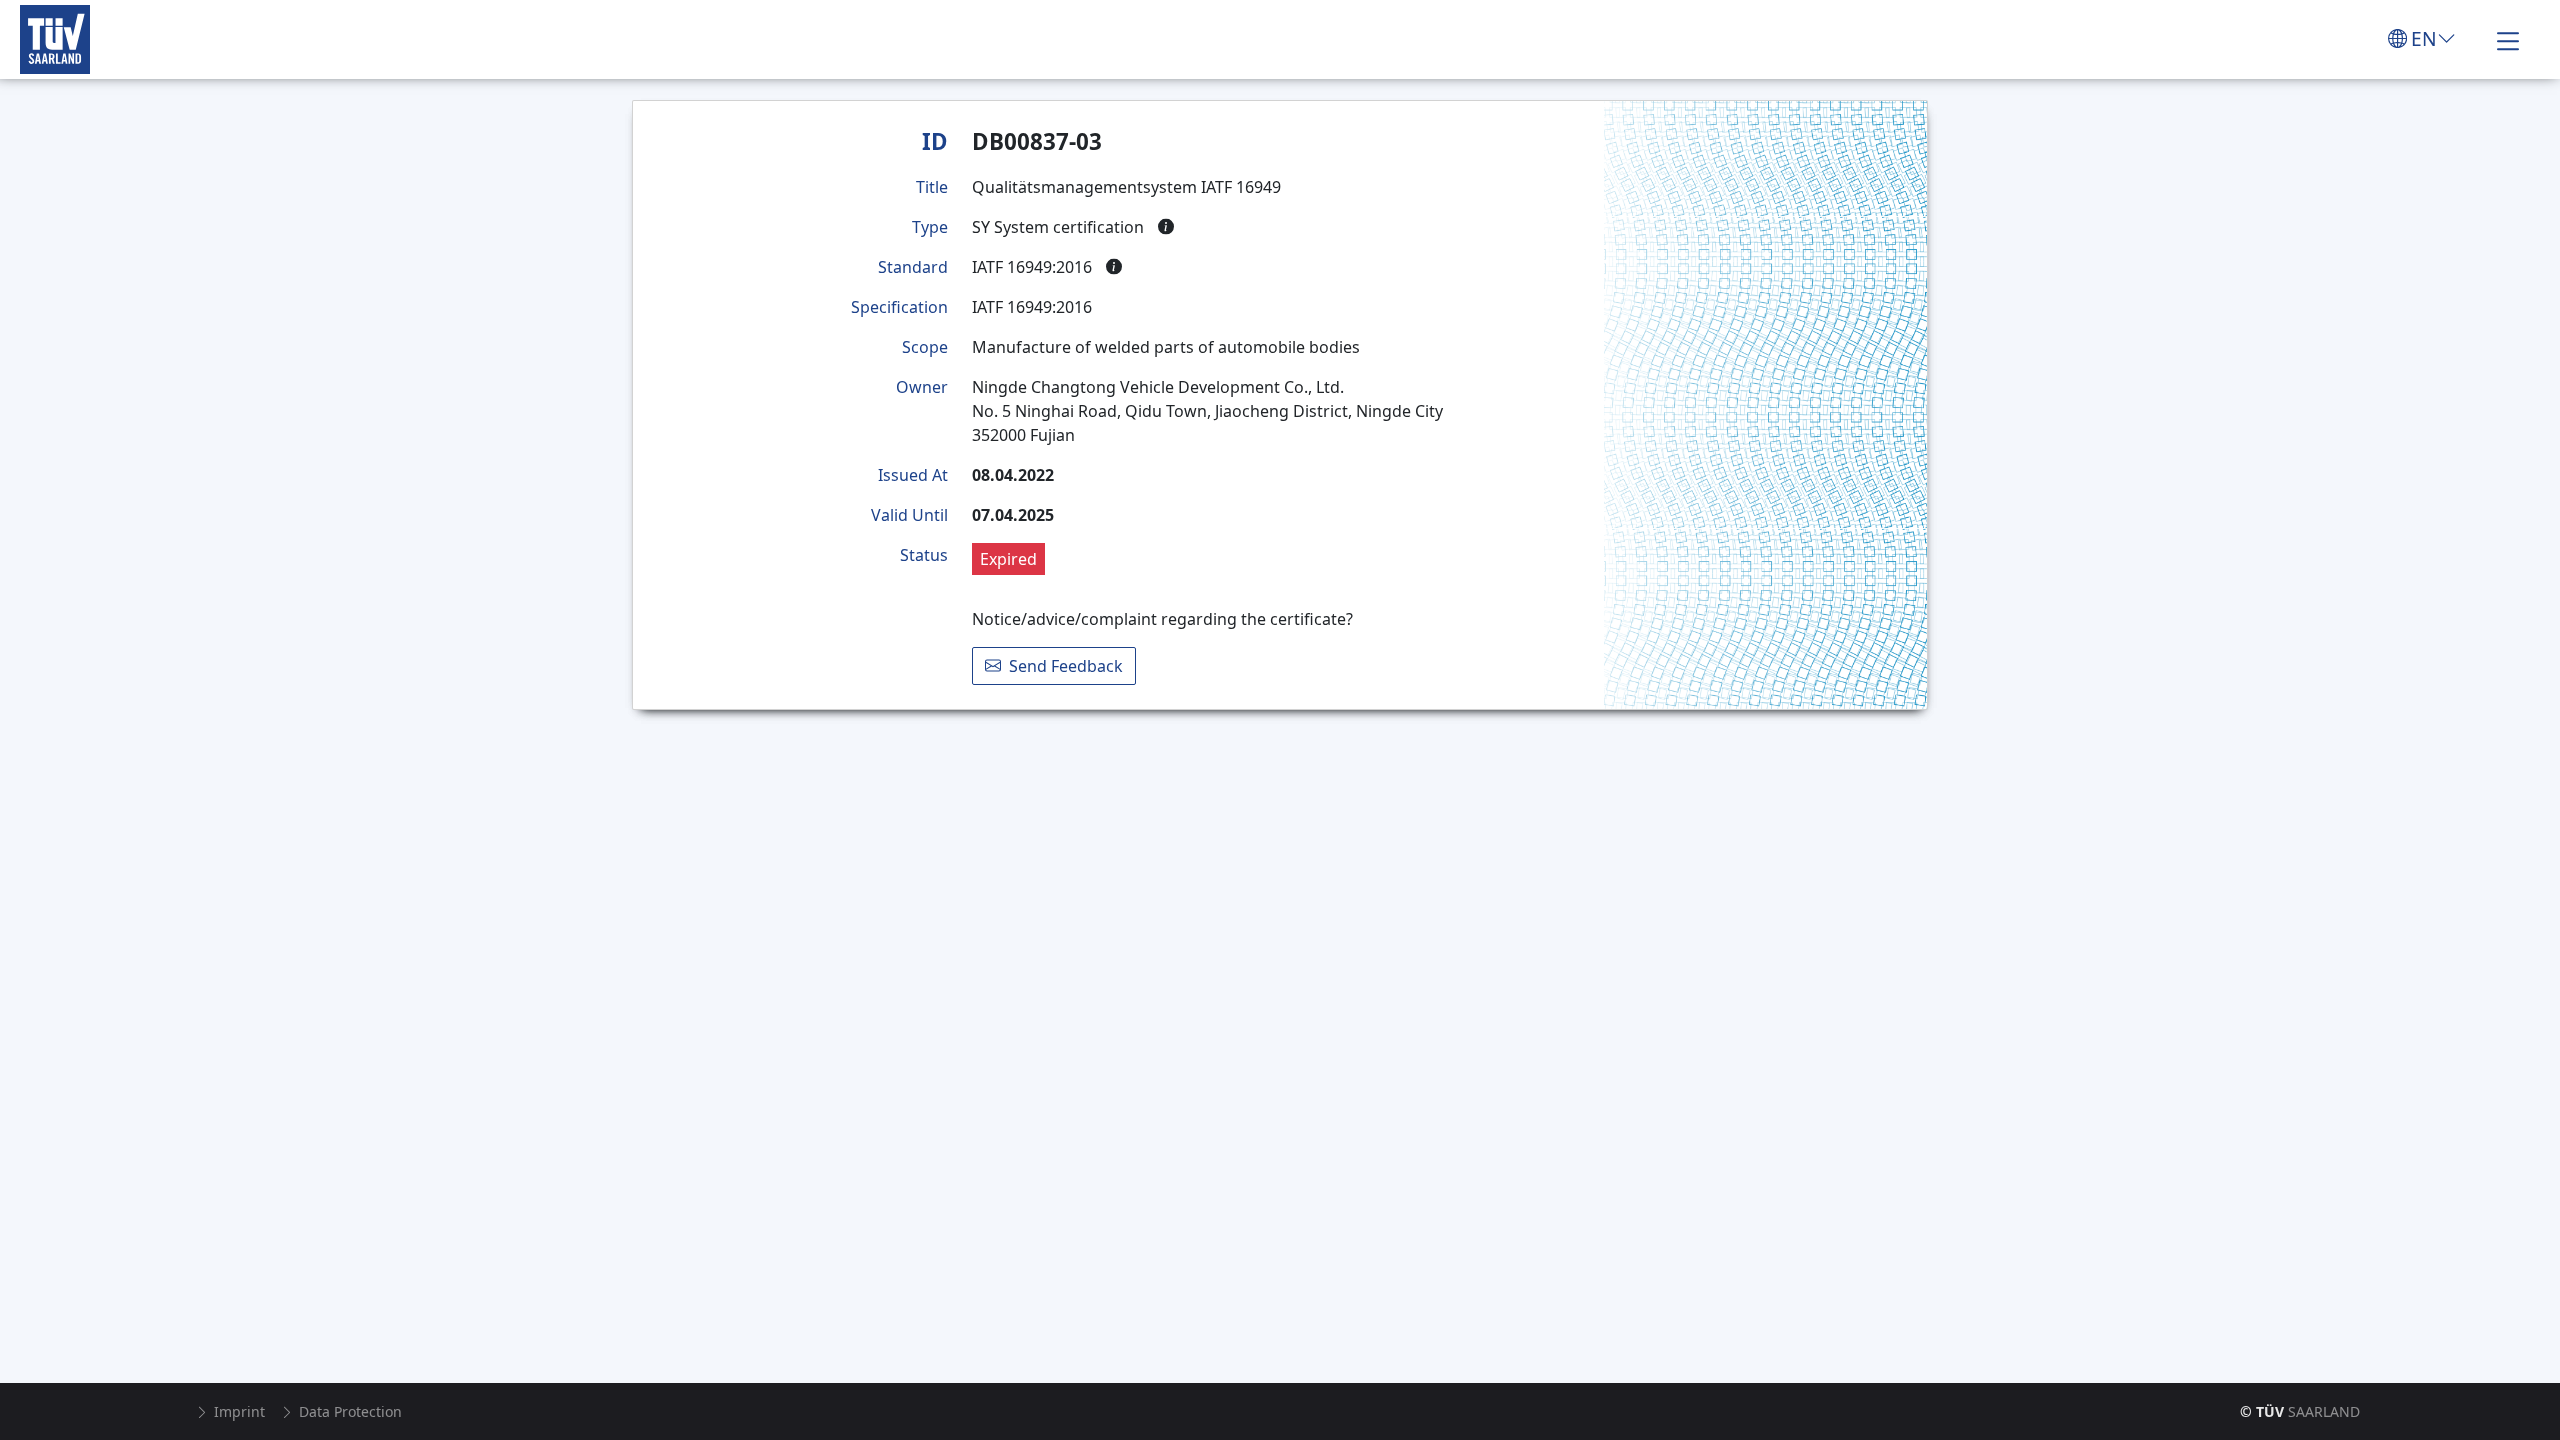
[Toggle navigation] (2508, 39)
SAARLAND (2300, 1411)
